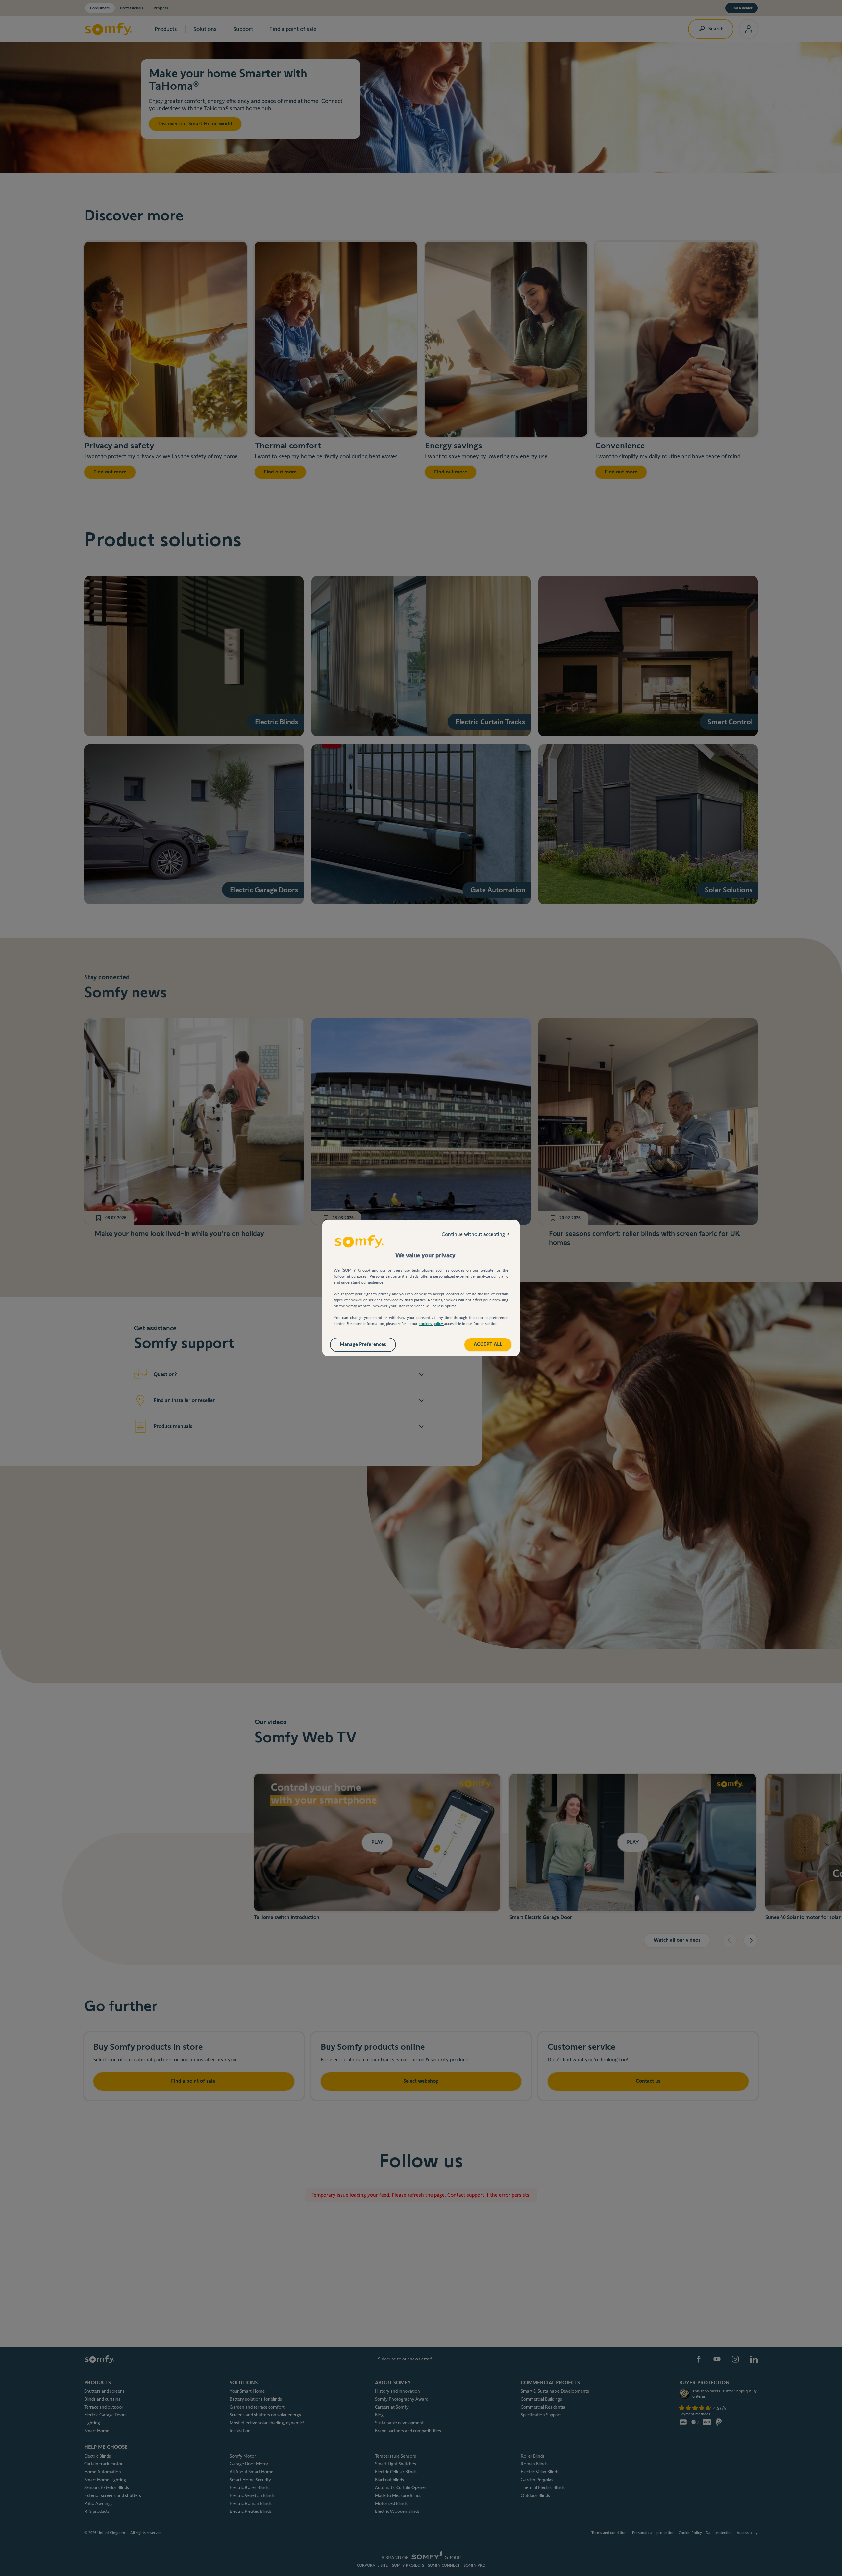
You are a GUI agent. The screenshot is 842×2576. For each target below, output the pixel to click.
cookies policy (431, 1324)
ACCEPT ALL (488, 1344)
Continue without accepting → (476, 1234)
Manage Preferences (363, 1344)
